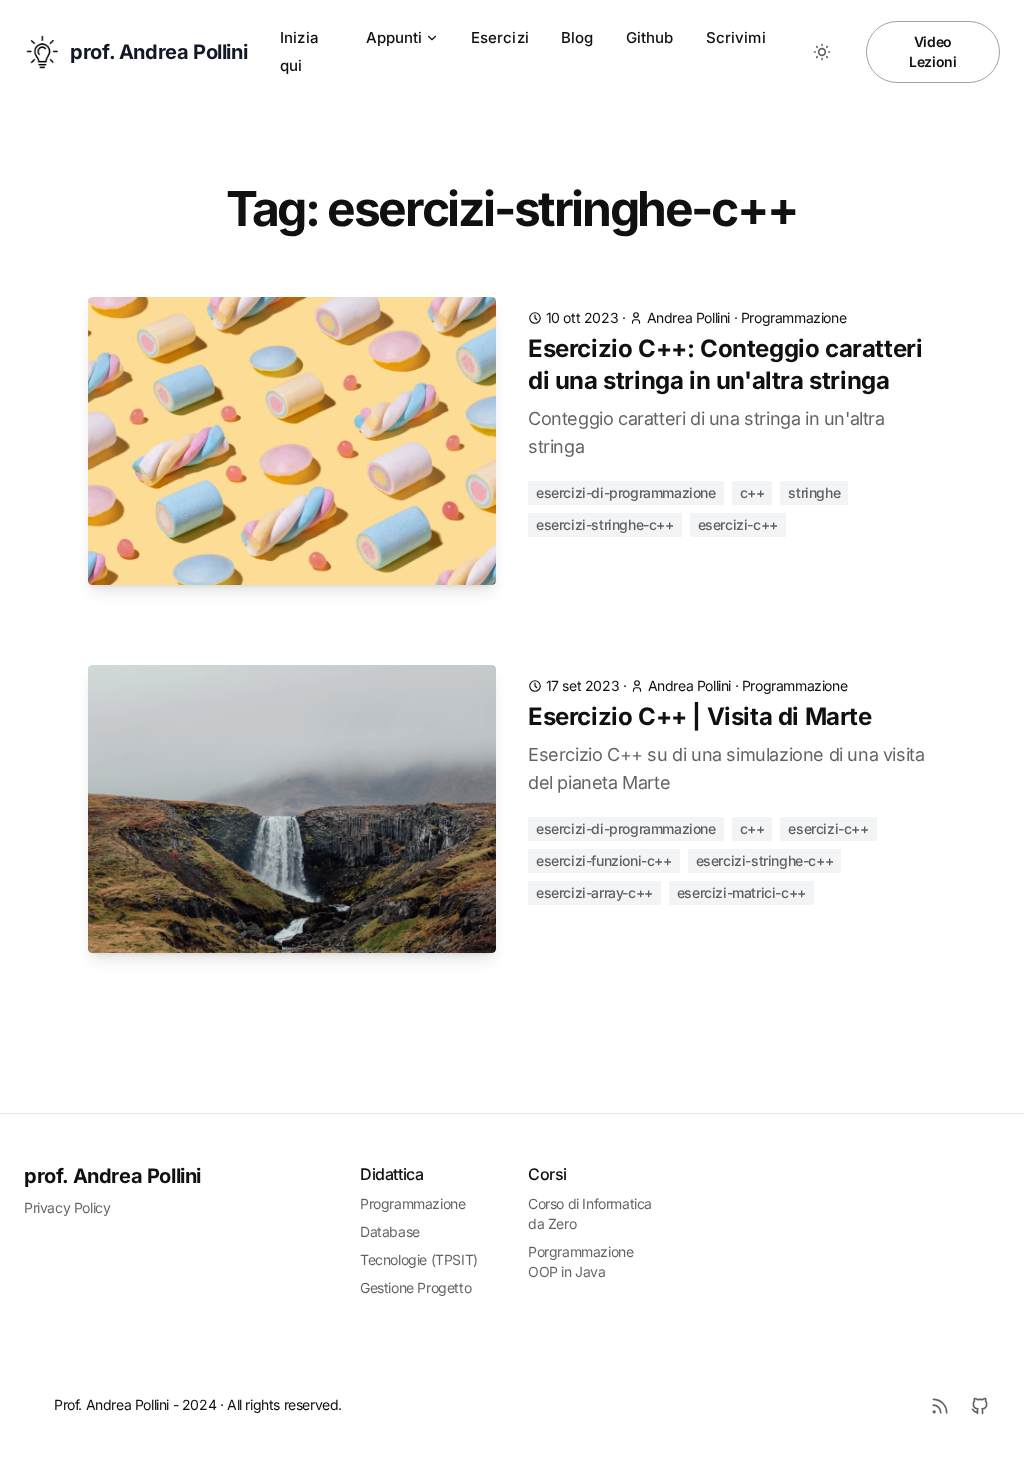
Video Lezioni (932, 51)
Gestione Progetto (415, 1287)
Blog (577, 37)
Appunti (394, 37)
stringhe (814, 492)
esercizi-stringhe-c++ (605, 524)
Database (390, 1231)
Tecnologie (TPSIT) (419, 1259)
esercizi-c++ (738, 524)
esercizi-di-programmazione (626, 492)
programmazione (793, 317)
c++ (752, 492)
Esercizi (500, 37)
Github (650, 37)
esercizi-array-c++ (594, 892)
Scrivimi (736, 37)
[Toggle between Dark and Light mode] (822, 52)
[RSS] (940, 1406)
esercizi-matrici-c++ (741, 892)
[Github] (980, 1406)
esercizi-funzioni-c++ (604, 860)
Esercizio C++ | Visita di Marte (700, 716)
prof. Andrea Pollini (112, 1176)
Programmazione (412, 1203)
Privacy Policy (67, 1207)
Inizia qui (299, 51)
